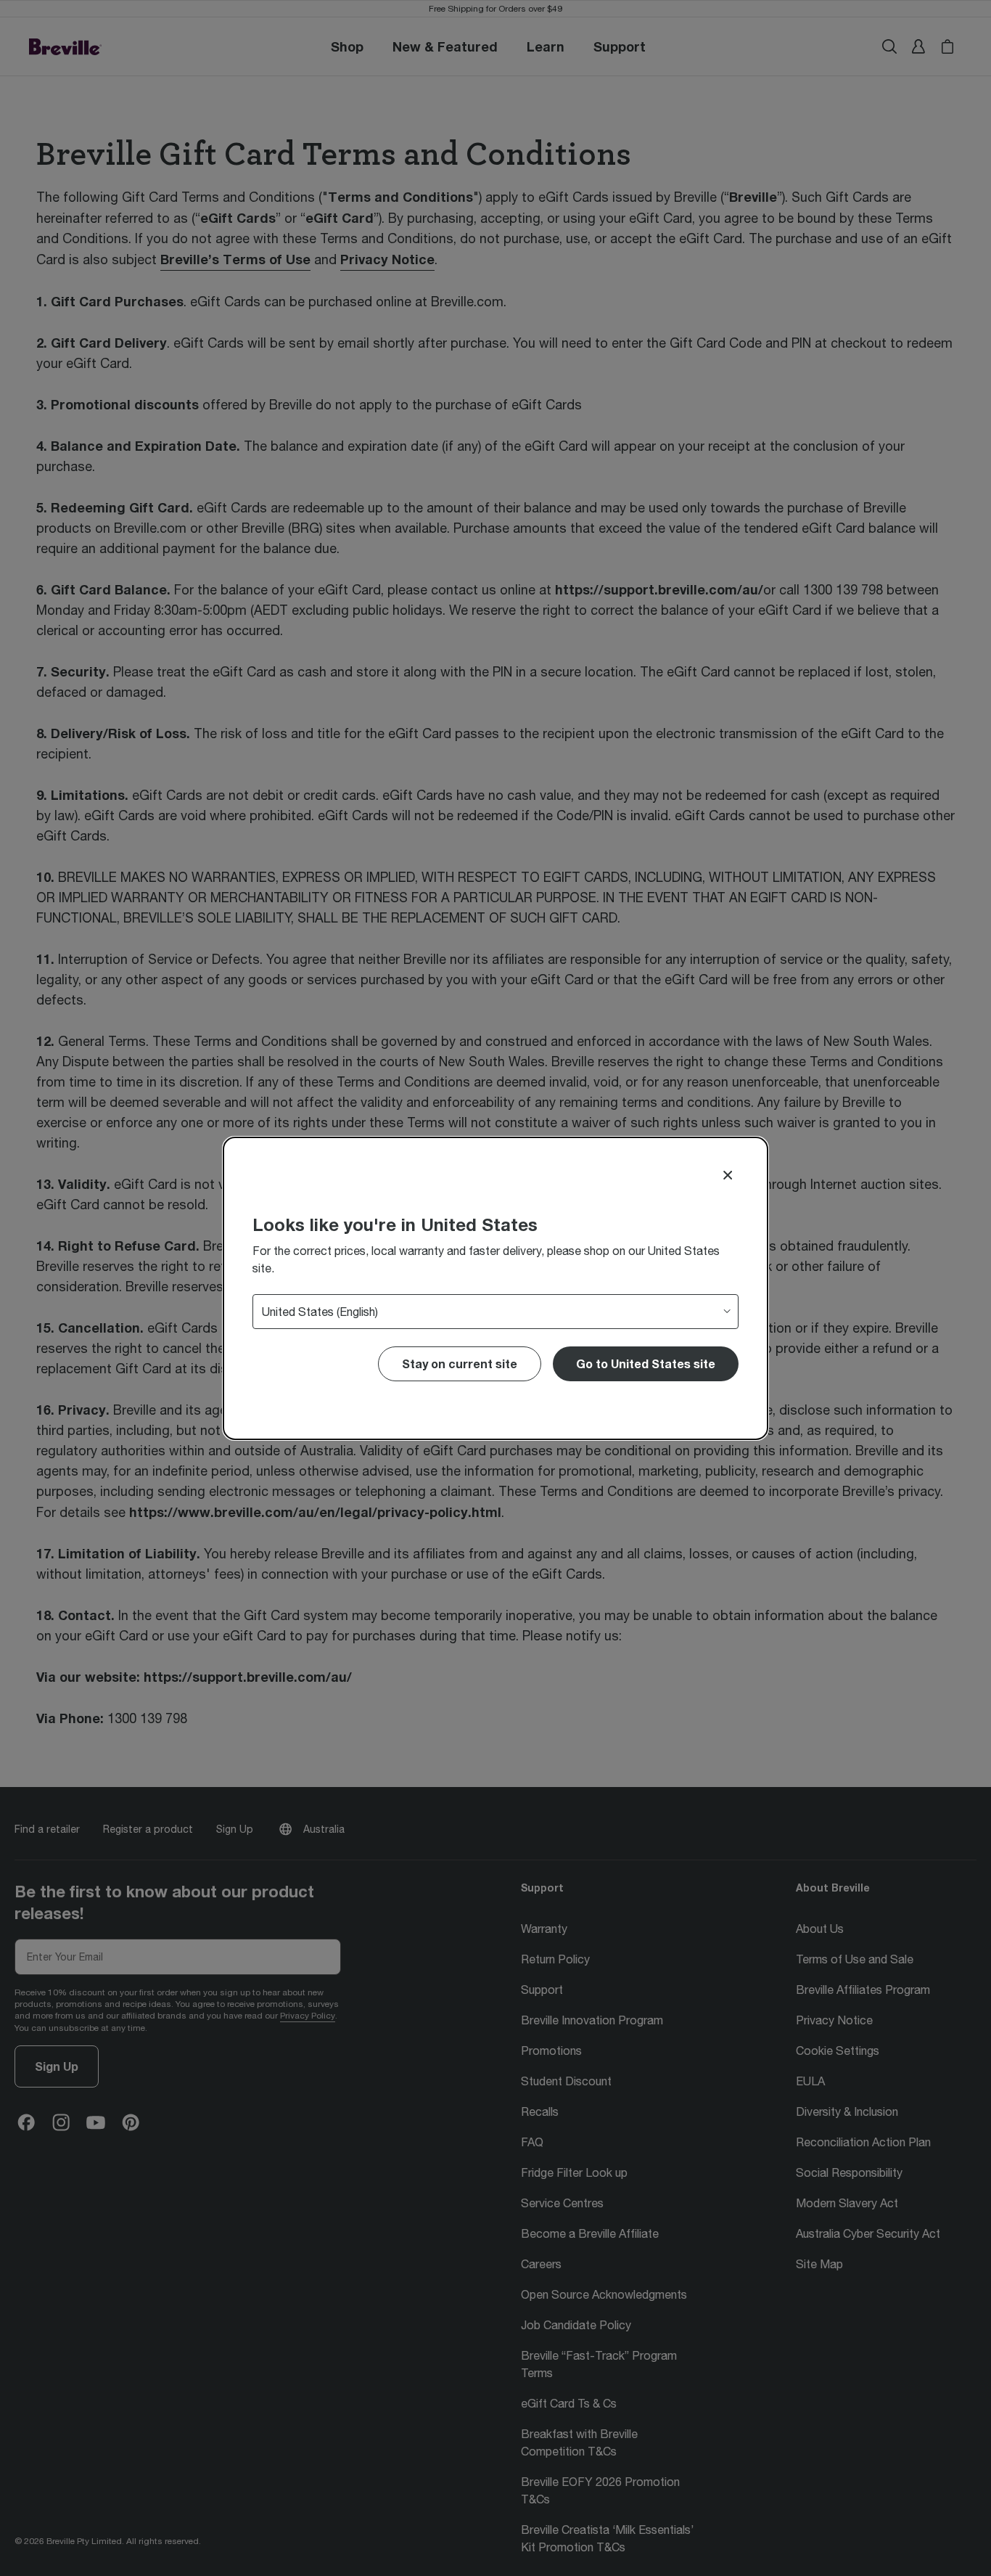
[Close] (728, 1175)
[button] (646, 1364)
